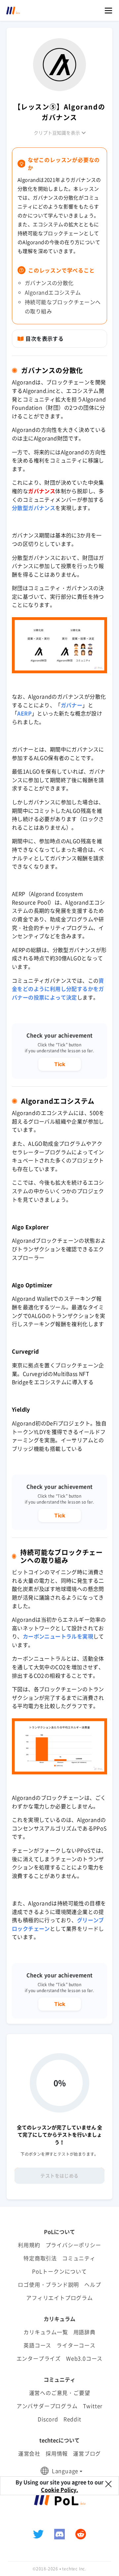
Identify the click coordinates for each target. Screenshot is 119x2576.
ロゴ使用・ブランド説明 (48, 2284)
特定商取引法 (40, 2258)
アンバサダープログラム (47, 2406)
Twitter (93, 2406)
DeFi (52, 1423)
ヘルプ (93, 2284)
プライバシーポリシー (73, 2245)
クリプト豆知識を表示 (57, 133)
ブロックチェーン (68, 382)
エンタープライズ (39, 2358)
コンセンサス (28, 1828)
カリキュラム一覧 (46, 2332)
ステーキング (80, 1298)
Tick (60, 1064)
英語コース (37, 2345)
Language (65, 2471)
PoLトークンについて (59, 2271)
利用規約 (29, 2245)
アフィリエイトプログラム (59, 2298)
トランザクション (39, 1249)
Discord (48, 2419)
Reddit (72, 2419)
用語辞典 (84, 2332)
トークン (23, 1432)
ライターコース (76, 2345)
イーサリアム (77, 1440)
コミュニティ (79, 2258)
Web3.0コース (84, 2358)
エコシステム (82, 391)
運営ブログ (87, 2453)
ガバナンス (42, 491)
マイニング (63, 1572)
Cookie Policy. (59, 2490)
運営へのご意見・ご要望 (60, 2393)
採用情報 (57, 2453)
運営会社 (29, 2453)
